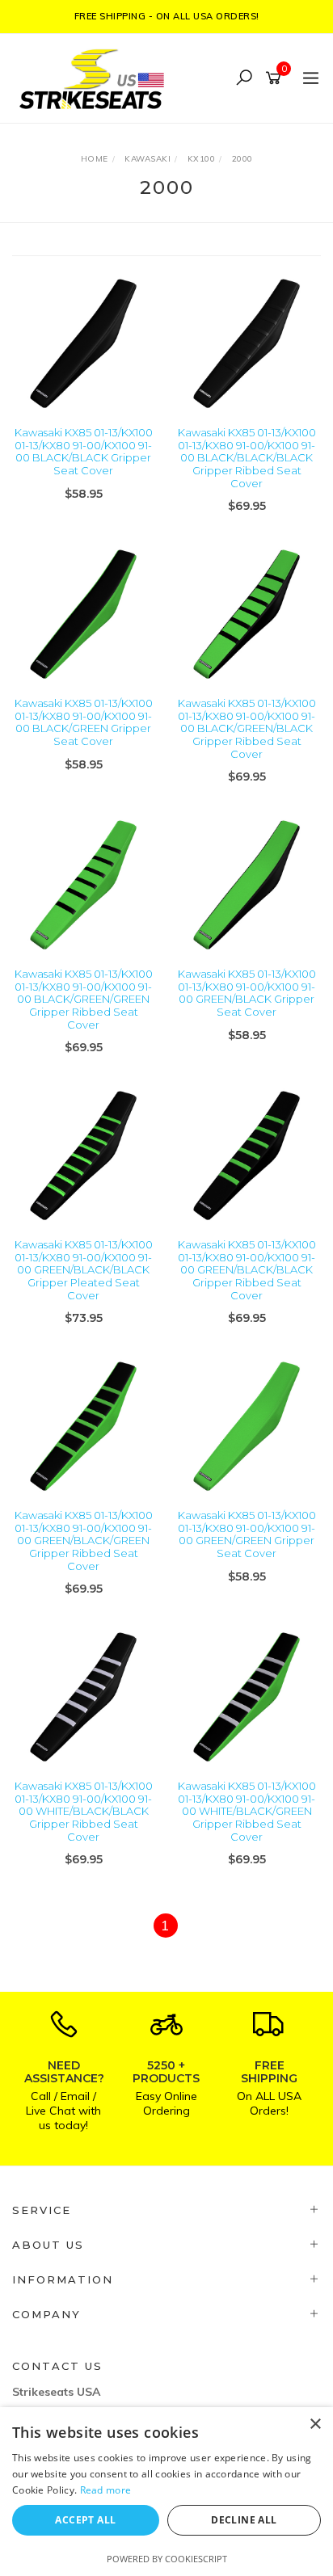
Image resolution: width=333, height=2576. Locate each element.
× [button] (315, 2424)
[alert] (166, 2492)
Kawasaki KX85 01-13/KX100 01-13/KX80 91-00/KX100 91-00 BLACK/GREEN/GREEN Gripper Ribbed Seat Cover (84, 999)
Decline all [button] (244, 2520)
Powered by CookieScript (167, 2559)
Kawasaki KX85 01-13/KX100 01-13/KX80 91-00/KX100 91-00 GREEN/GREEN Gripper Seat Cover (247, 1534)
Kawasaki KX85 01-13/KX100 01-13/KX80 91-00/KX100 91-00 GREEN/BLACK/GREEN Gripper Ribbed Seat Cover (84, 1540)
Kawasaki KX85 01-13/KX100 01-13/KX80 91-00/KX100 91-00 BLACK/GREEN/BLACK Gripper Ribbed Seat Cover (247, 728)
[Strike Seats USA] (95, 77)
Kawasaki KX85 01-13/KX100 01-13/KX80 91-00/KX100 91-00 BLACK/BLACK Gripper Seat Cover (84, 451)
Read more (106, 2490)
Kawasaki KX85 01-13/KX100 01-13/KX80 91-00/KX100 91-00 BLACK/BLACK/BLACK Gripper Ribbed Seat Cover (247, 457)
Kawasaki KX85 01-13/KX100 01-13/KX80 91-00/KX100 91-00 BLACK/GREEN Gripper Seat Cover (84, 722)
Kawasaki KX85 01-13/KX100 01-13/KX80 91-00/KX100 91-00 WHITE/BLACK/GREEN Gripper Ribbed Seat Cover (247, 1811)
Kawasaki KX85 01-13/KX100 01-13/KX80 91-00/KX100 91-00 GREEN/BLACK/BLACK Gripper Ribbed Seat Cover (247, 1269)
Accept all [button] (85, 2520)
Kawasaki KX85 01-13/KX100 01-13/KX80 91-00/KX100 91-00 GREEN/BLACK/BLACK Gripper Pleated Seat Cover (84, 1269)
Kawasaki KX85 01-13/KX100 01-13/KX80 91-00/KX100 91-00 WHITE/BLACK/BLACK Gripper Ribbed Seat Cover (84, 1811)
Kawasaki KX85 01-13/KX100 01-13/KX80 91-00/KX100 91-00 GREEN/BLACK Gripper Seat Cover (247, 993)
